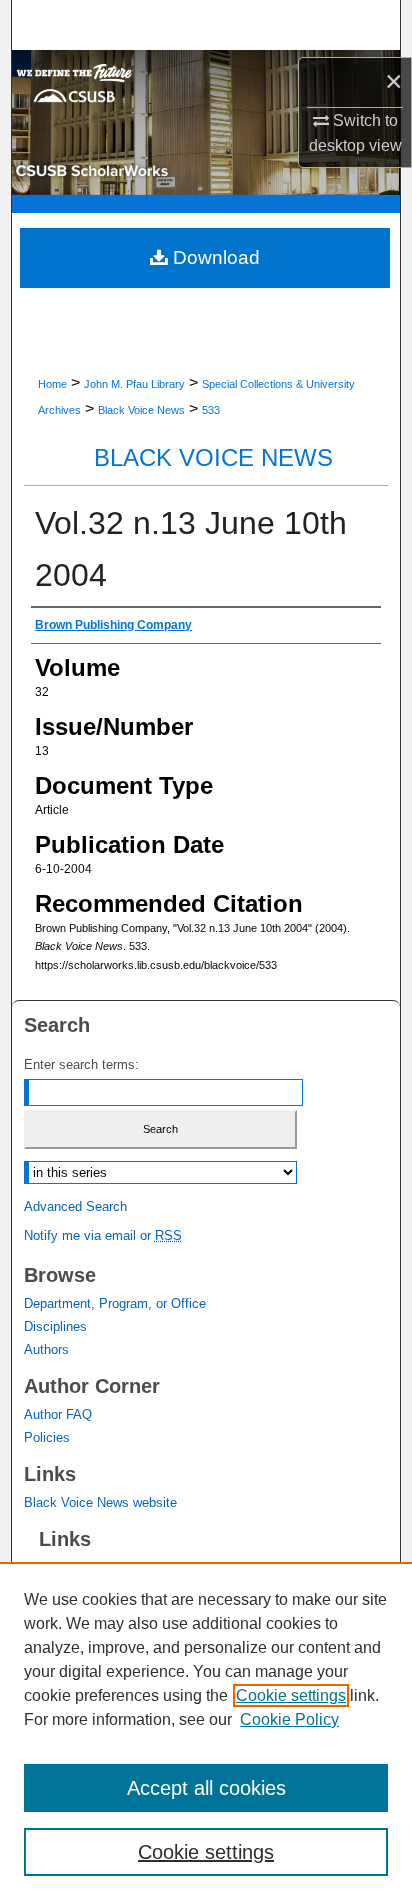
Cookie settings (291, 1695)
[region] (206, 1731)
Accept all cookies (206, 1788)
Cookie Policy (289, 1719)
